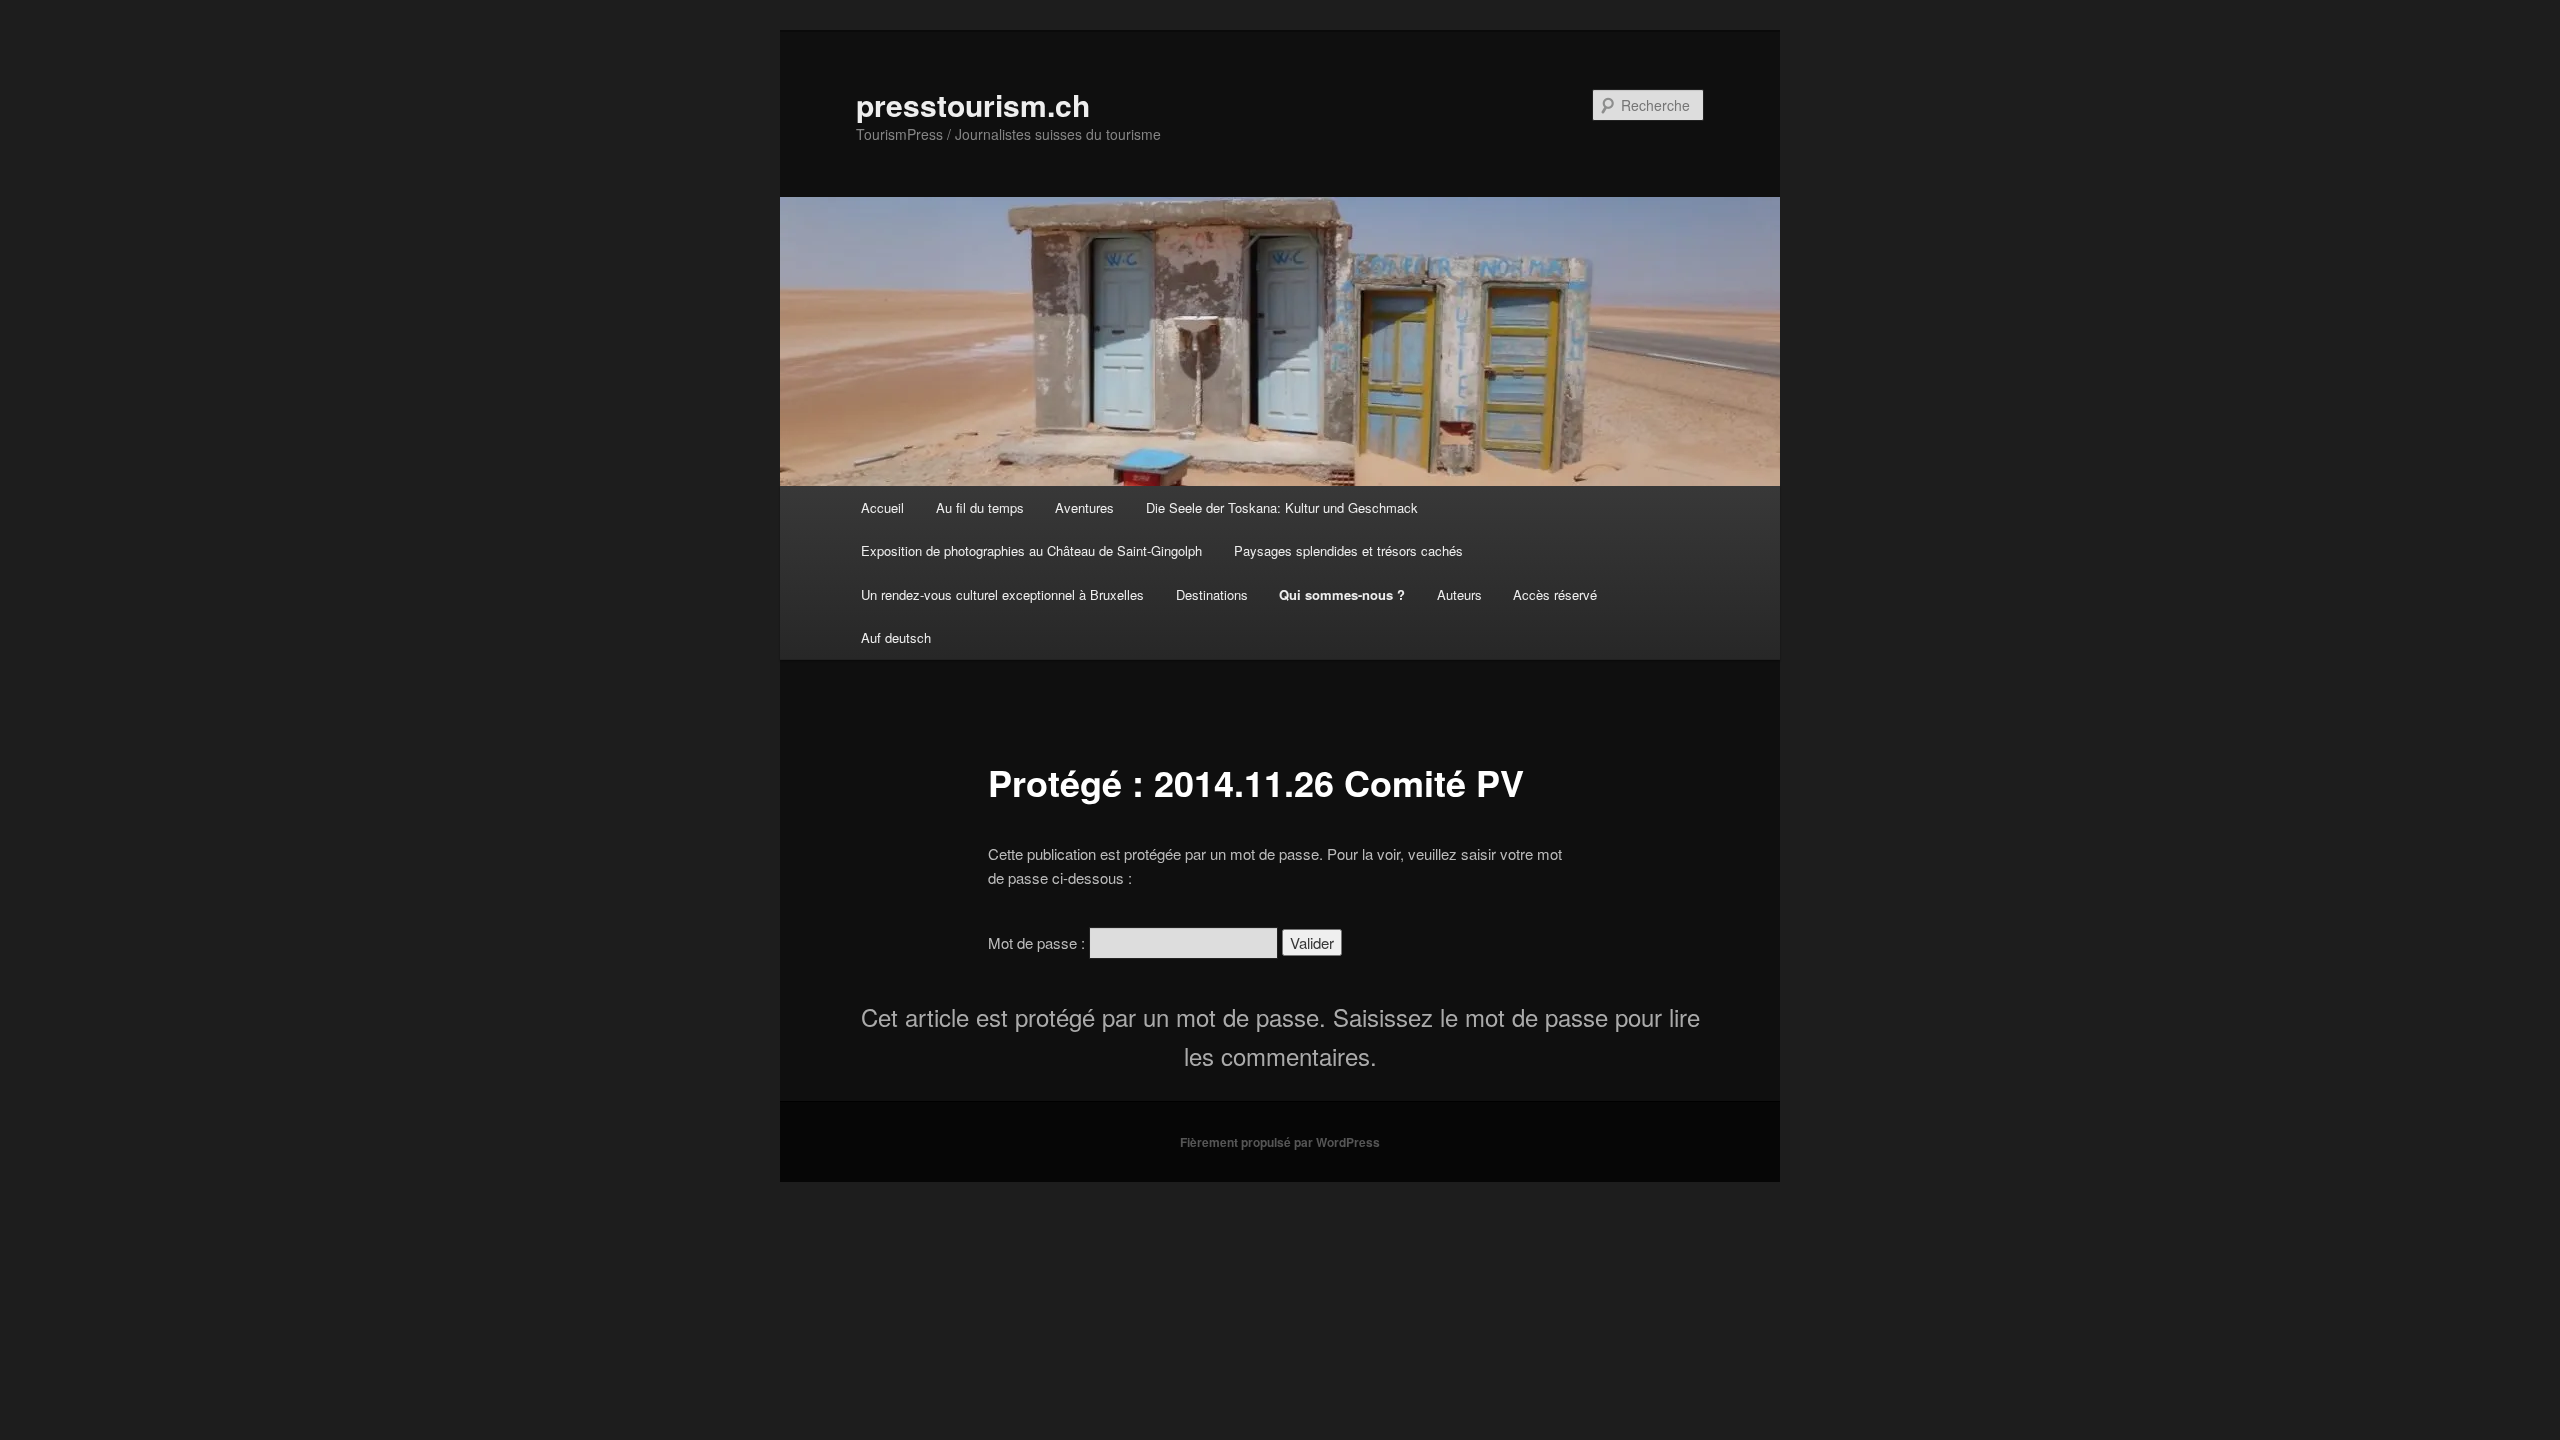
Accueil (882, 507)
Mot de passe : (1038, 942)
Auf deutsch (896, 637)
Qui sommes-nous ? (1342, 594)
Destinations (1212, 594)
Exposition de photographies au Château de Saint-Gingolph (1031, 550)
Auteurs (1459, 594)
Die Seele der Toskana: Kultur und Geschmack (1282, 507)
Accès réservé (1555, 594)
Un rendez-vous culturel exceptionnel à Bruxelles (1002, 594)
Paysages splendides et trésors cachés (1348, 550)
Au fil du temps (980, 507)
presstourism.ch (973, 104)
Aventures (1084, 507)
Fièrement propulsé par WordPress (1280, 1142)
